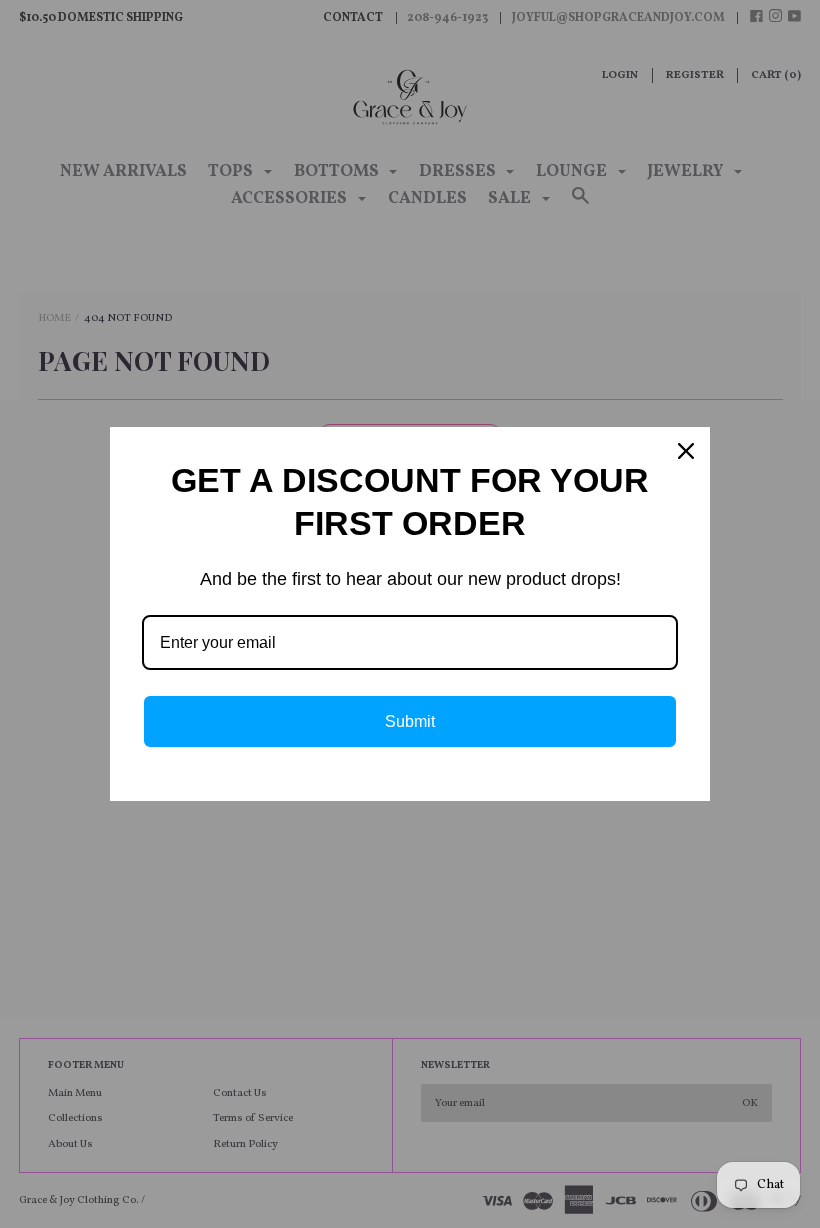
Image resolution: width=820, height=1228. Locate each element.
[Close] (686, 451)
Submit (410, 721)
